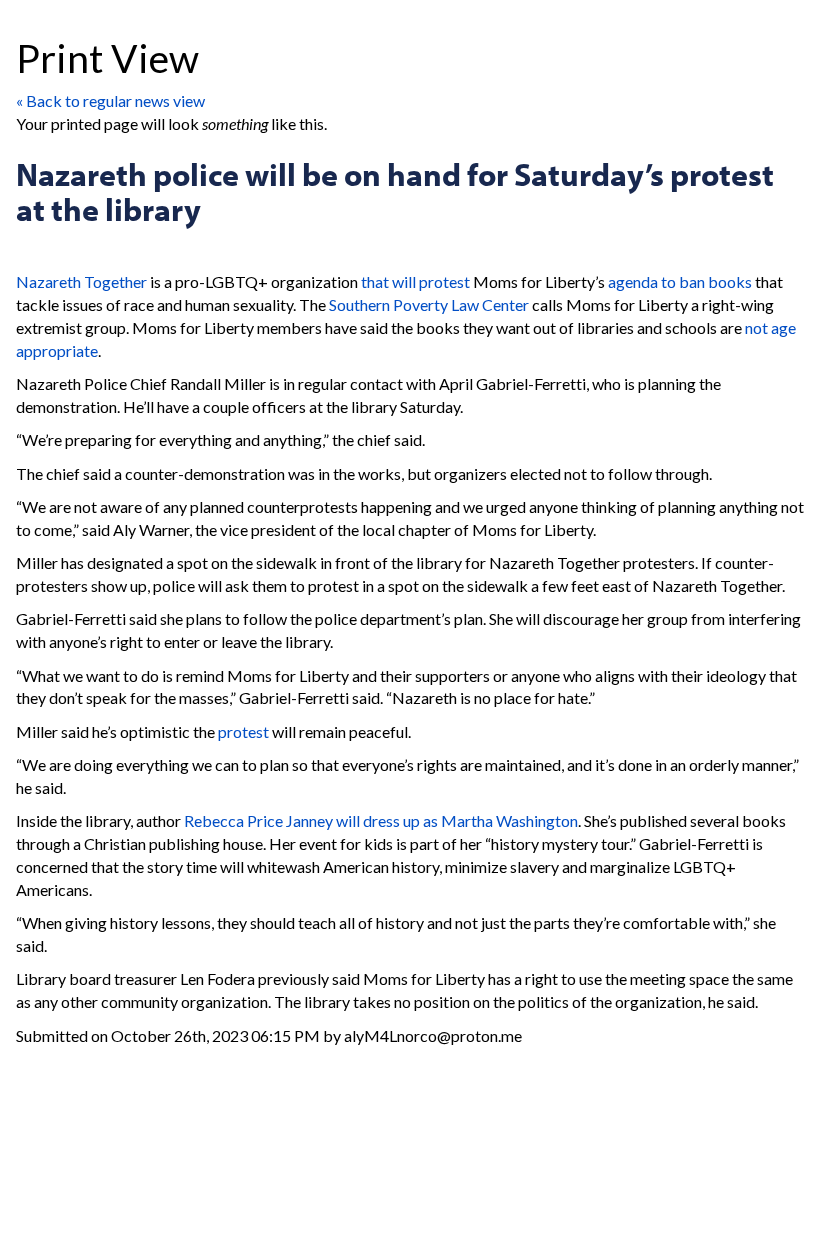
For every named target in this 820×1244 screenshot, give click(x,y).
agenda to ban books (680, 281)
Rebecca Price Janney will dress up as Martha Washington (381, 820)
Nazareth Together (81, 281)
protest (243, 731)
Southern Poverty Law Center (429, 304)
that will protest (415, 281)
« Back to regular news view (110, 100)
